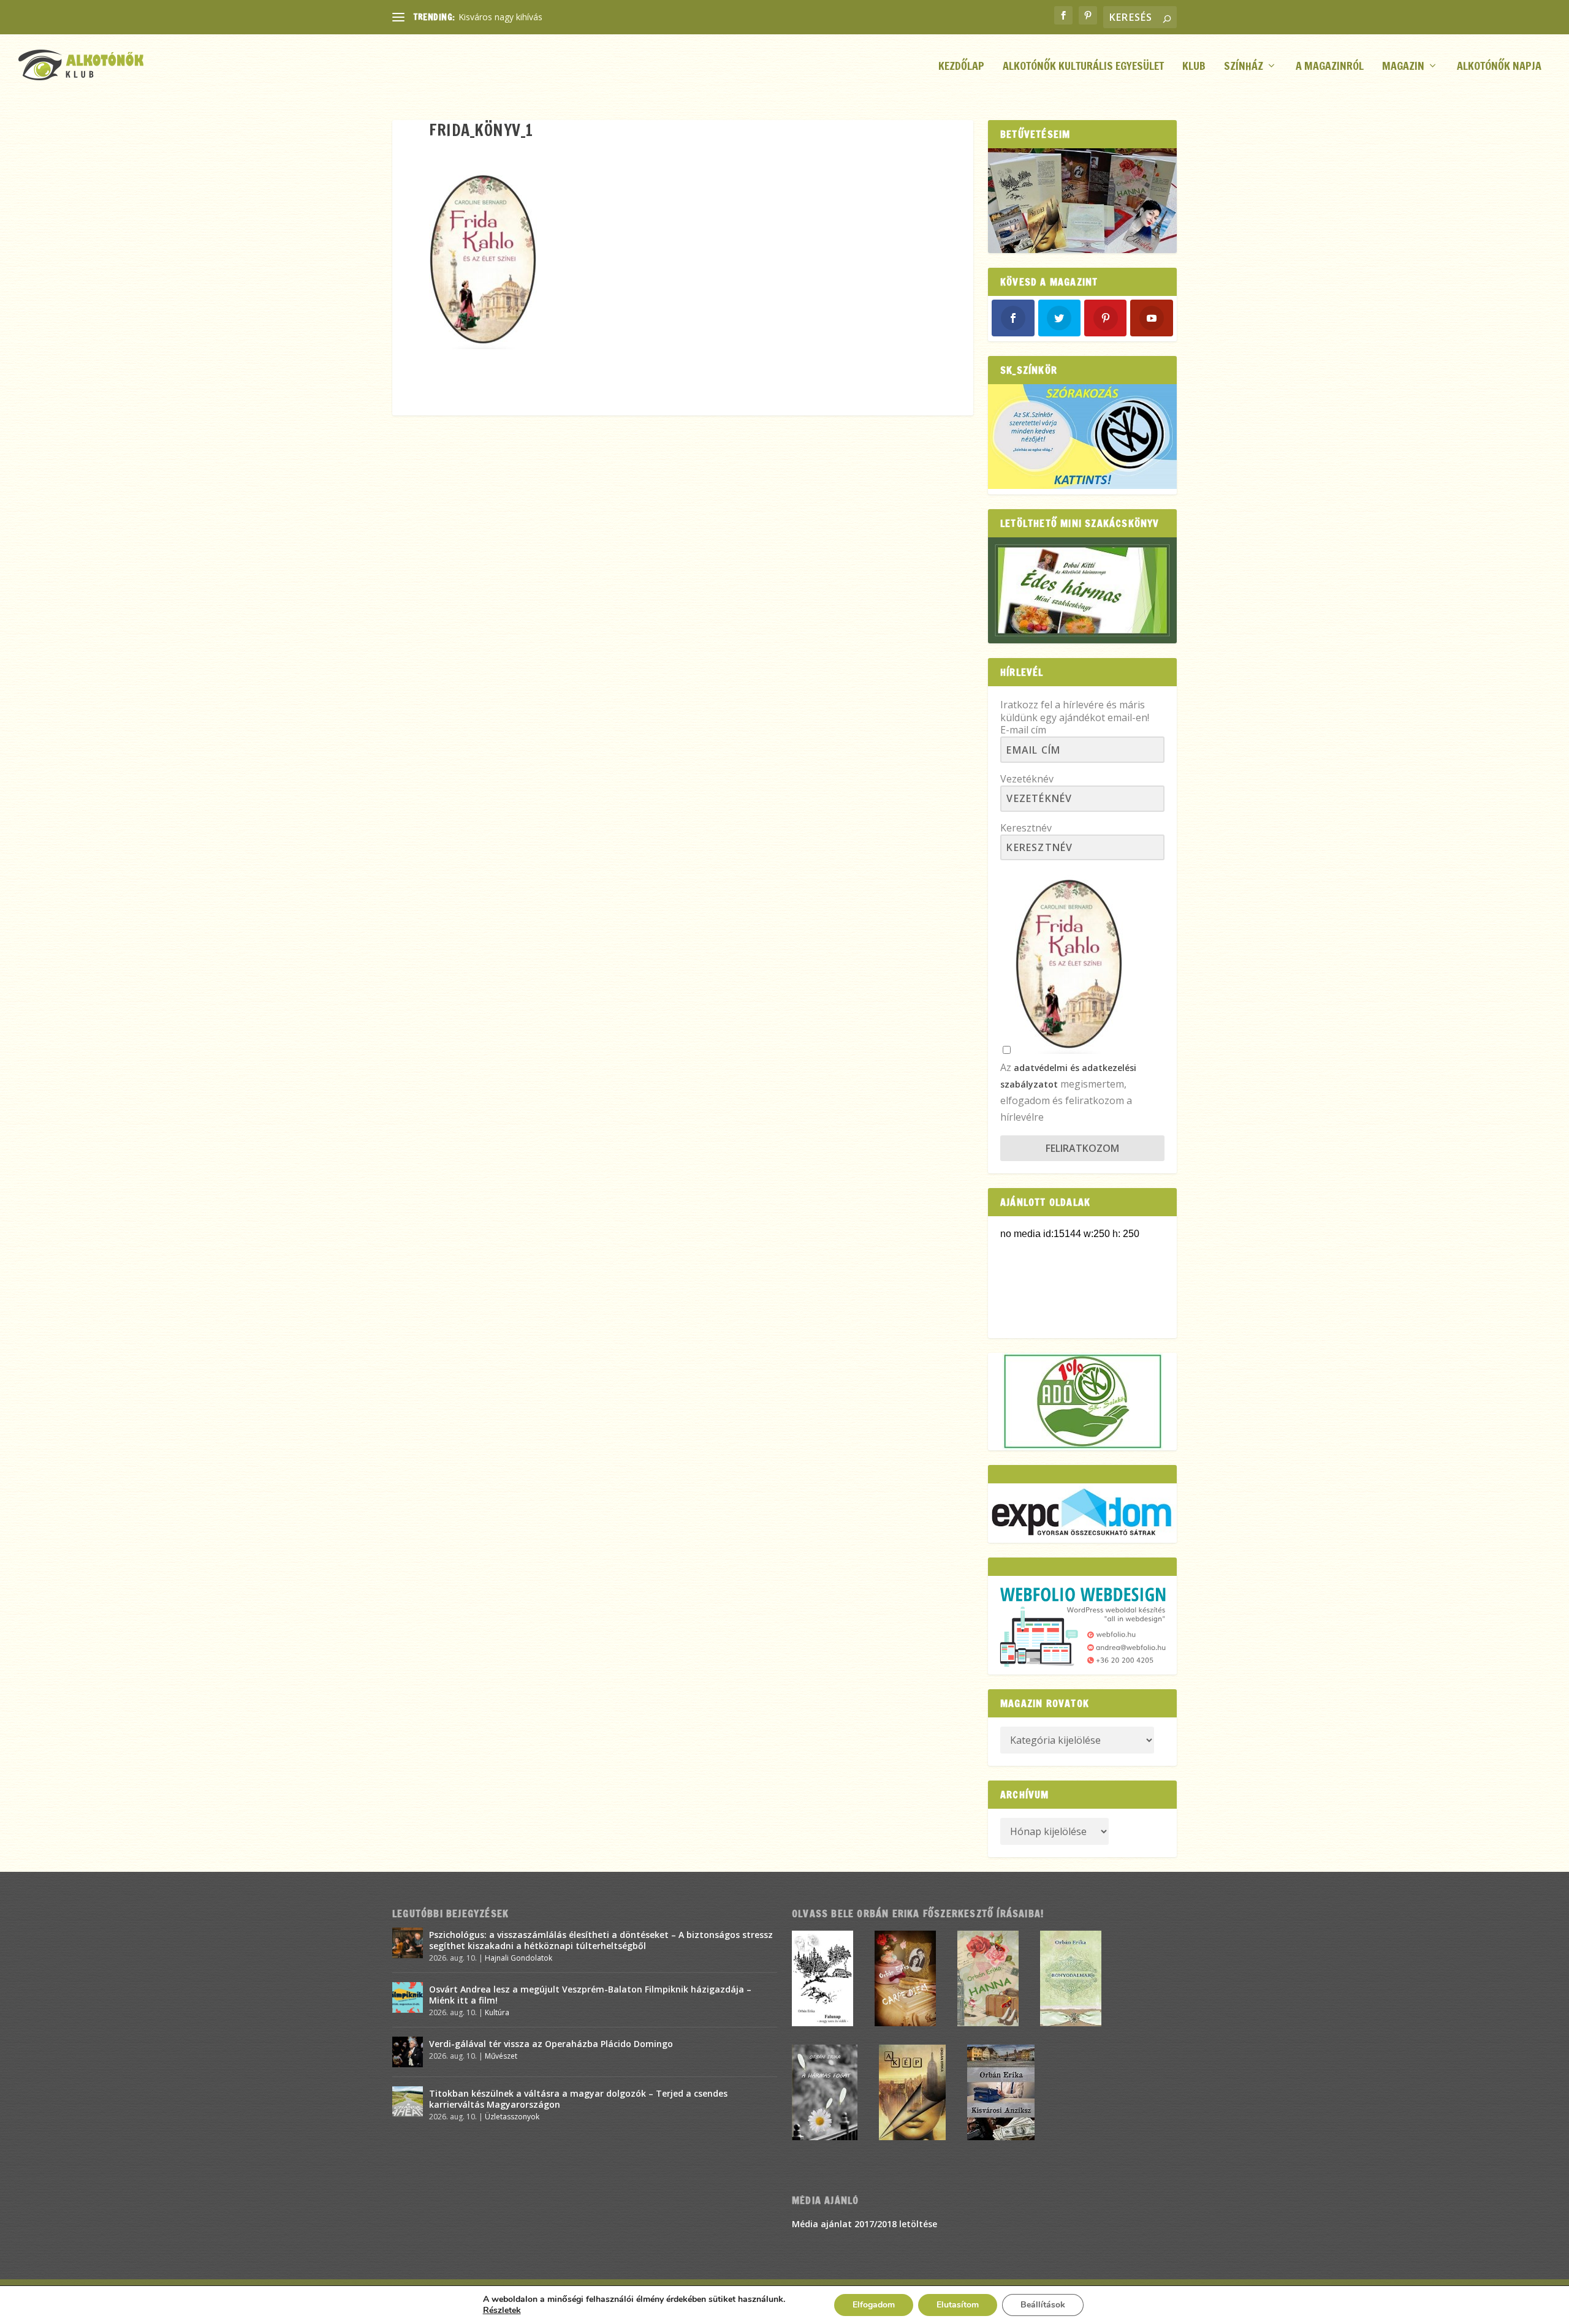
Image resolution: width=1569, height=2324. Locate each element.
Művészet (501, 2056)
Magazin (1403, 67)
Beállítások (1043, 2305)
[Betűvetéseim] (1082, 201)
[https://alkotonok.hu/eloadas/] (1082, 486)
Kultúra (497, 2012)
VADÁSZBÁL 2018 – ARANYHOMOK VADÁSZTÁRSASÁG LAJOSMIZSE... (598, 17)
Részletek (502, 2311)
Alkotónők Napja (1499, 67)
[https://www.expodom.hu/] (1082, 1513)
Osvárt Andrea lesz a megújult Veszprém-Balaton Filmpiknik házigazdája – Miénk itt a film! (590, 1995)
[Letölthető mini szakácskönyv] (1082, 590)
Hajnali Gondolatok (519, 1958)
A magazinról (1330, 67)
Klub (1194, 67)
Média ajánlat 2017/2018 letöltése (864, 2224)
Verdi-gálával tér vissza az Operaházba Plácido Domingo (551, 2044)
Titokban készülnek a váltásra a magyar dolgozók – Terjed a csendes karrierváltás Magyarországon (578, 2099)
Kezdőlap (961, 67)
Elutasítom (958, 2305)
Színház (1244, 67)
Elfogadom (874, 2305)
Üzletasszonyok (512, 2117)
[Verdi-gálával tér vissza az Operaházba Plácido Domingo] (408, 2052)
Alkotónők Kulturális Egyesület (1083, 67)
